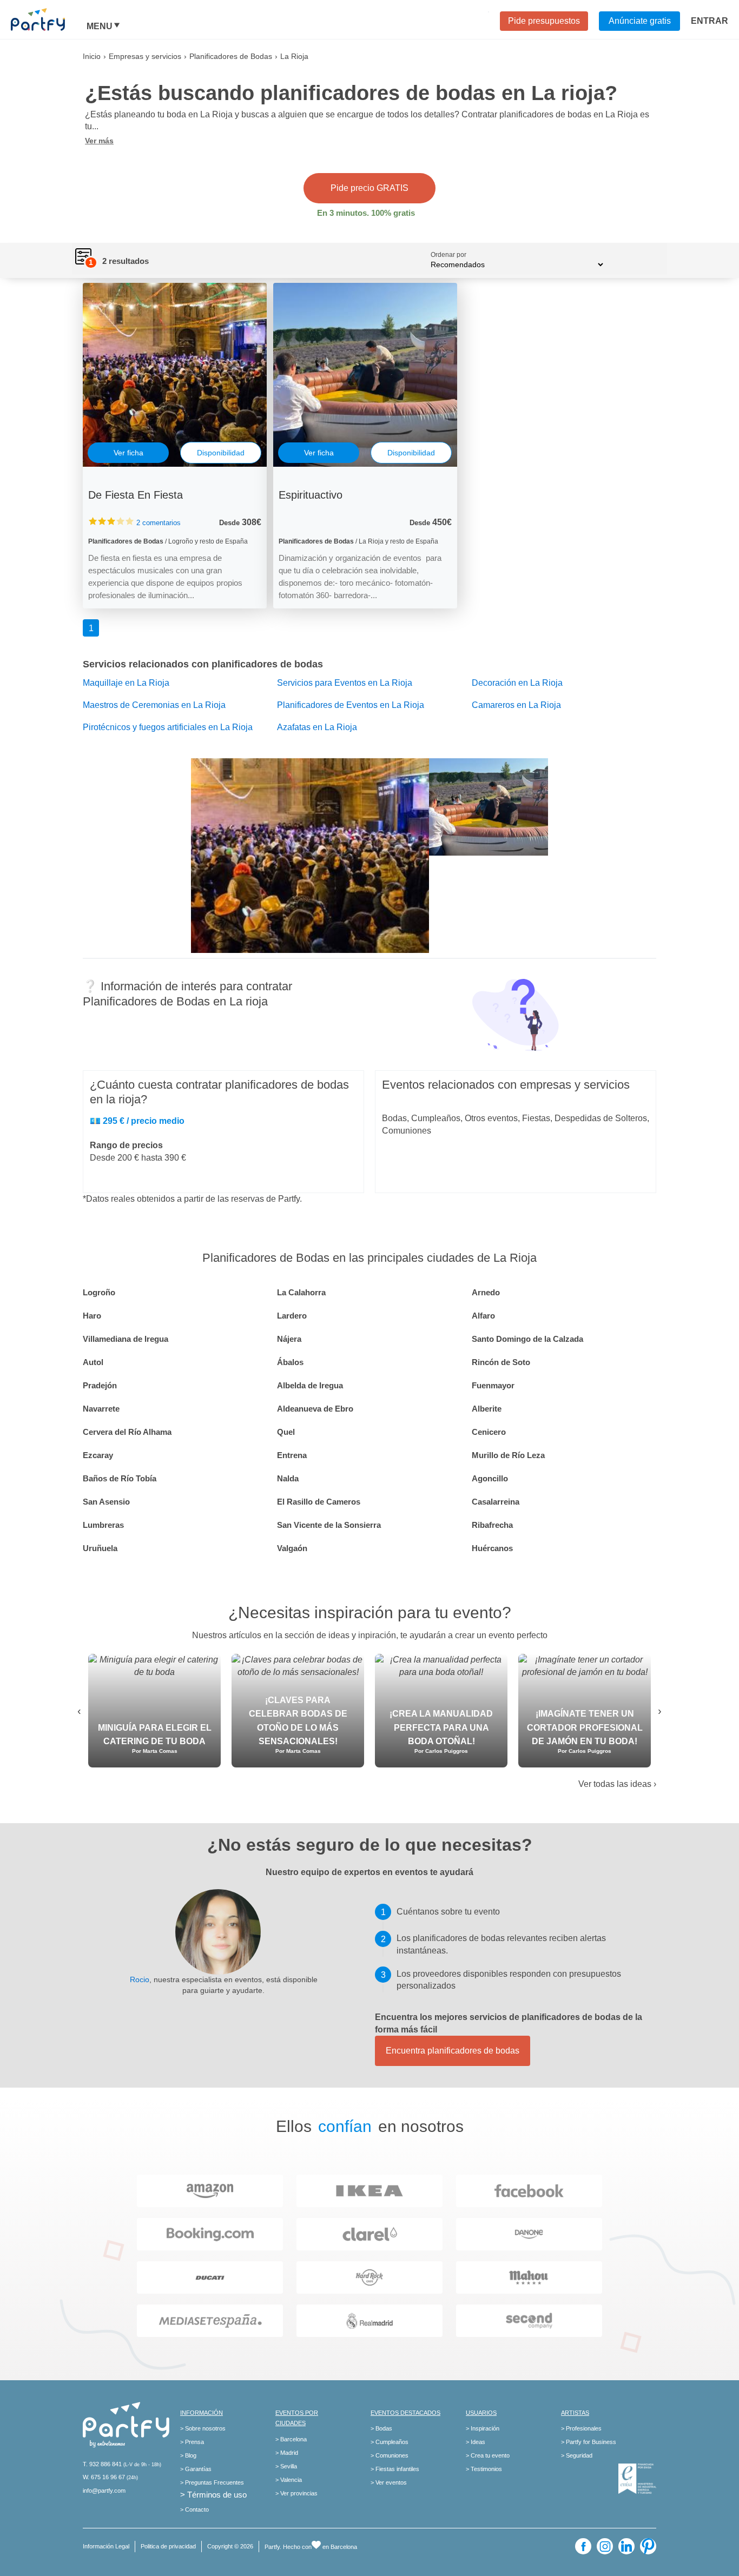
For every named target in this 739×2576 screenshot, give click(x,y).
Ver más (99, 141)
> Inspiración (483, 2428)
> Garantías (196, 2469)
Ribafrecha (492, 1525)
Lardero (292, 1316)
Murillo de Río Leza (508, 1455)
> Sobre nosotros (203, 2428)
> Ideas (476, 2442)
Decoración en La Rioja (517, 683)
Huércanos (492, 1548)
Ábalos (290, 1362)
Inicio (92, 56)
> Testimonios (484, 2469)
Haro (92, 1316)
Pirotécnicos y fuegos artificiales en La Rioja (168, 727)
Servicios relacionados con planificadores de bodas (203, 664)
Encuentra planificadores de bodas (453, 2051)
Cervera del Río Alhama (127, 1432)
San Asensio (106, 1502)
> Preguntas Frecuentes (212, 2482)
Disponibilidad (221, 453)
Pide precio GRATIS (369, 188)
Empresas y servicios (145, 56)
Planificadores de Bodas (231, 56)
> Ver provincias (296, 2493)
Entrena (292, 1455)
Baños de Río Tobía (120, 1478)
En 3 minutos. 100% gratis (366, 213)
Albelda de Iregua (310, 1385)
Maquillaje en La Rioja (126, 683)
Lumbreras (103, 1525)
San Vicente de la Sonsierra (329, 1525)
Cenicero (489, 1432)
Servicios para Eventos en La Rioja (345, 683)
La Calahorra (301, 1292)
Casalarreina (496, 1502)
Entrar (710, 21)
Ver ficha (128, 453)
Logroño (99, 1292)
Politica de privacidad (168, 2546)
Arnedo (486, 1292)
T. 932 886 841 (102, 2464)
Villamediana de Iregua (126, 1339)
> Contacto (194, 2509)
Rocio (140, 1979)
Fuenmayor (493, 1385)
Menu (100, 27)
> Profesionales (581, 2428)
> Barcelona (291, 2439)
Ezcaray (98, 1455)
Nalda (288, 1478)
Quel (286, 1432)
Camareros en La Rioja (516, 705)
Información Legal (106, 2546)
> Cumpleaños (390, 2442)
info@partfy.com (104, 2491)
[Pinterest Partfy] (648, 2546)
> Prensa (192, 2442)
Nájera (289, 1339)
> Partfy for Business (589, 2442)
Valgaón (292, 1548)
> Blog (188, 2455)
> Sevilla (286, 2466)
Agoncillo (490, 1478)
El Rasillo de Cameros (319, 1502)
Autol (93, 1362)
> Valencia (289, 2480)
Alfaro (483, 1316)
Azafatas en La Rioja (317, 727)
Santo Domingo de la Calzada (527, 1339)
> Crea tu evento (488, 2455)
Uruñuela (100, 1548)
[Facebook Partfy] (583, 2546)
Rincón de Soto (501, 1362)
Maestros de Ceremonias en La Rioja (154, 705)
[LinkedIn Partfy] (626, 2546)
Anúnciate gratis (640, 21)
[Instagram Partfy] (605, 2546)
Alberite (487, 1409)
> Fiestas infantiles (395, 2469)
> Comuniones (390, 2455)
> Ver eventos (389, 2482)
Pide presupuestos (544, 21)
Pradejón (100, 1385)
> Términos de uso (213, 2495)
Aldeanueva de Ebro (315, 1409)
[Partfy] (49, 19)
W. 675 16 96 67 (104, 2477)
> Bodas (381, 2428)
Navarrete (101, 1409)
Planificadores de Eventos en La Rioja (351, 705)
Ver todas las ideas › (617, 1784)
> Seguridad (577, 2455)
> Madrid (287, 2453)
